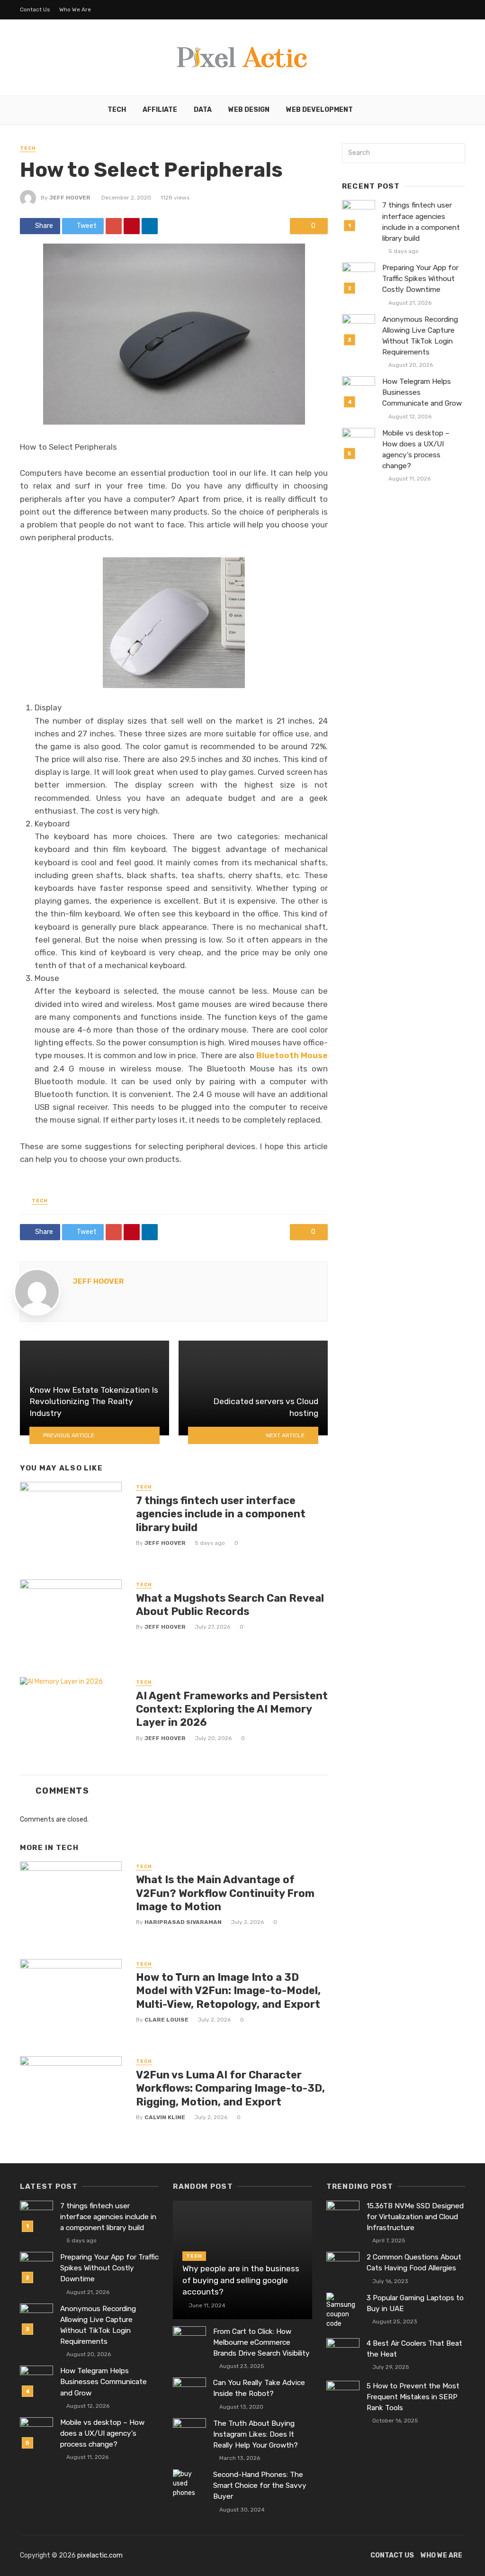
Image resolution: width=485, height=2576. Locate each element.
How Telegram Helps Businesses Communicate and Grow (422, 392)
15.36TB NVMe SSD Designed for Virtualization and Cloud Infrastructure (415, 2217)
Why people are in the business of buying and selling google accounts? (241, 2280)
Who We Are (75, 9)
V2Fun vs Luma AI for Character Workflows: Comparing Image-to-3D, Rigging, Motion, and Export (230, 2088)
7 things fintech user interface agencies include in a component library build (221, 1514)
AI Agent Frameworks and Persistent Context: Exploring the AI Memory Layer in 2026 (232, 1709)
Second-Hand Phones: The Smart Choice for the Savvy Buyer (260, 2485)
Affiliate (160, 110)
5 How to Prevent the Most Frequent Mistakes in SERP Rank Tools (413, 2397)
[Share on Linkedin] (150, 226)
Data (203, 110)
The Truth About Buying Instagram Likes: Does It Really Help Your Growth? (256, 2434)
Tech (117, 110)
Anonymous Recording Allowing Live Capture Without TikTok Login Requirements (420, 336)
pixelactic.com (100, 2555)
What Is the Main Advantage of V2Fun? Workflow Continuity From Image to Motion (225, 1893)
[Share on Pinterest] (132, 226)
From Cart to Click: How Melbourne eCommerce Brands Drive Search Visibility (261, 2342)
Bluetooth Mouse (292, 1055)
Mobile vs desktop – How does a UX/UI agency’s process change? (416, 449)
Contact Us (35, 9)
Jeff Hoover (70, 198)
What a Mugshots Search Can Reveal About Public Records (230, 1605)
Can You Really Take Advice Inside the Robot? (259, 2388)
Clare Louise (166, 2020)
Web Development (319, 110)
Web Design (249, 110)
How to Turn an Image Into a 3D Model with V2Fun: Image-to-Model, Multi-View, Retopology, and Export (228, 1991)
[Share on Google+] (114, 226)
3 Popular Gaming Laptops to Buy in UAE (415, 2303)
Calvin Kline (165, 2117)
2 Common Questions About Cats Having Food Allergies (414, 2263)
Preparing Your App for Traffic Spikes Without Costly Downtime (420, 279)
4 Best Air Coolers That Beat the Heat (414, 2349)
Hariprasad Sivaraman (183, 1922)
